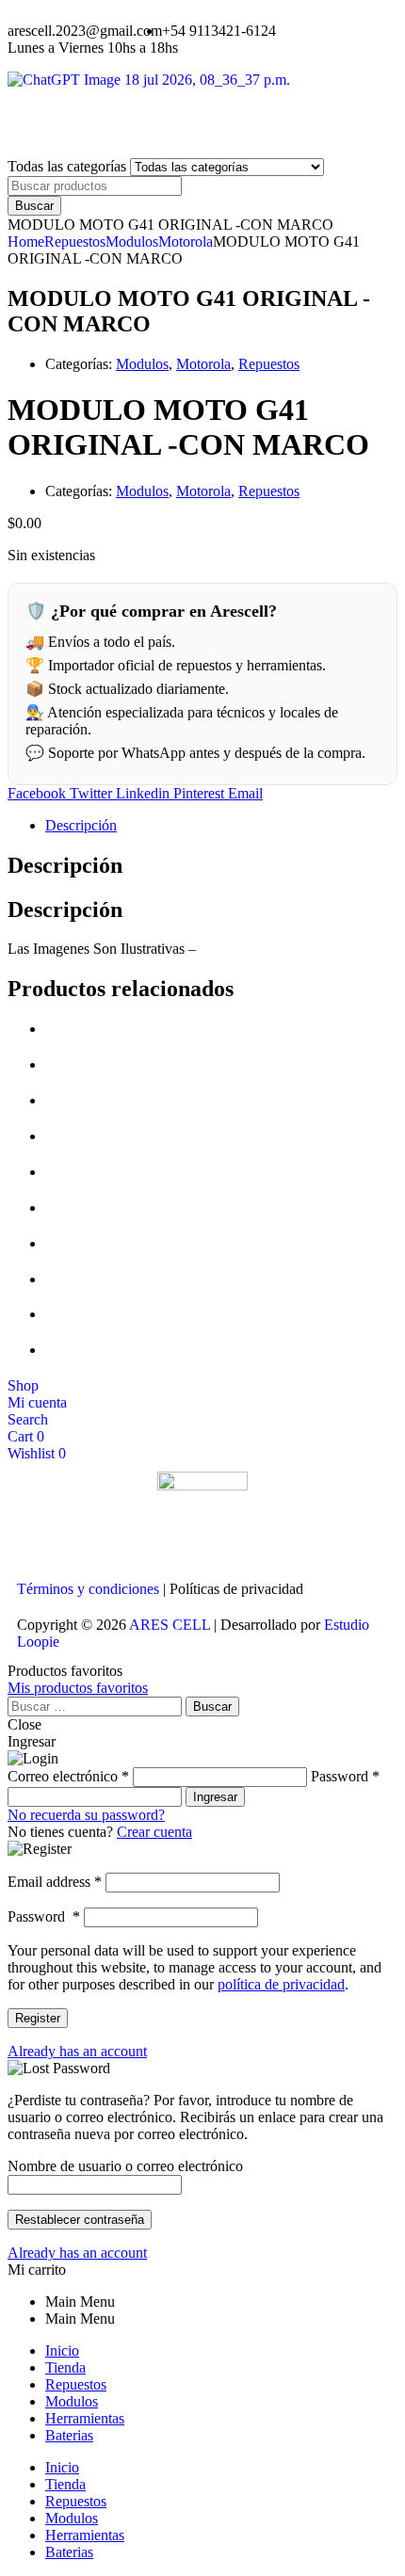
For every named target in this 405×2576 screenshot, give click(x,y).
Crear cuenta (154, 1832)
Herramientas (85, 2418)
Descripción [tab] (65, 865)
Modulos (132, 241)
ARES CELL (168, 1625)
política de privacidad (281, 1984)
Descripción (81, 825)
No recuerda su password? (86, 1815)
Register (38, 2018)
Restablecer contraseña (80, 2220)
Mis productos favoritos (78, 1688)
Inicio (62, 2351)
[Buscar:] (97, 1706)
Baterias (69, 2435)
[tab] (221, 826)
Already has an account (77, 2051)
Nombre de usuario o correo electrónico (125, 2166)
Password (44, 1916)
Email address (55, 1882)
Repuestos (75, 241)
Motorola (186, 241)
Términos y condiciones (88, 1589)
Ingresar (215, 1797)
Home (26, 241)
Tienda (65, 2367)
